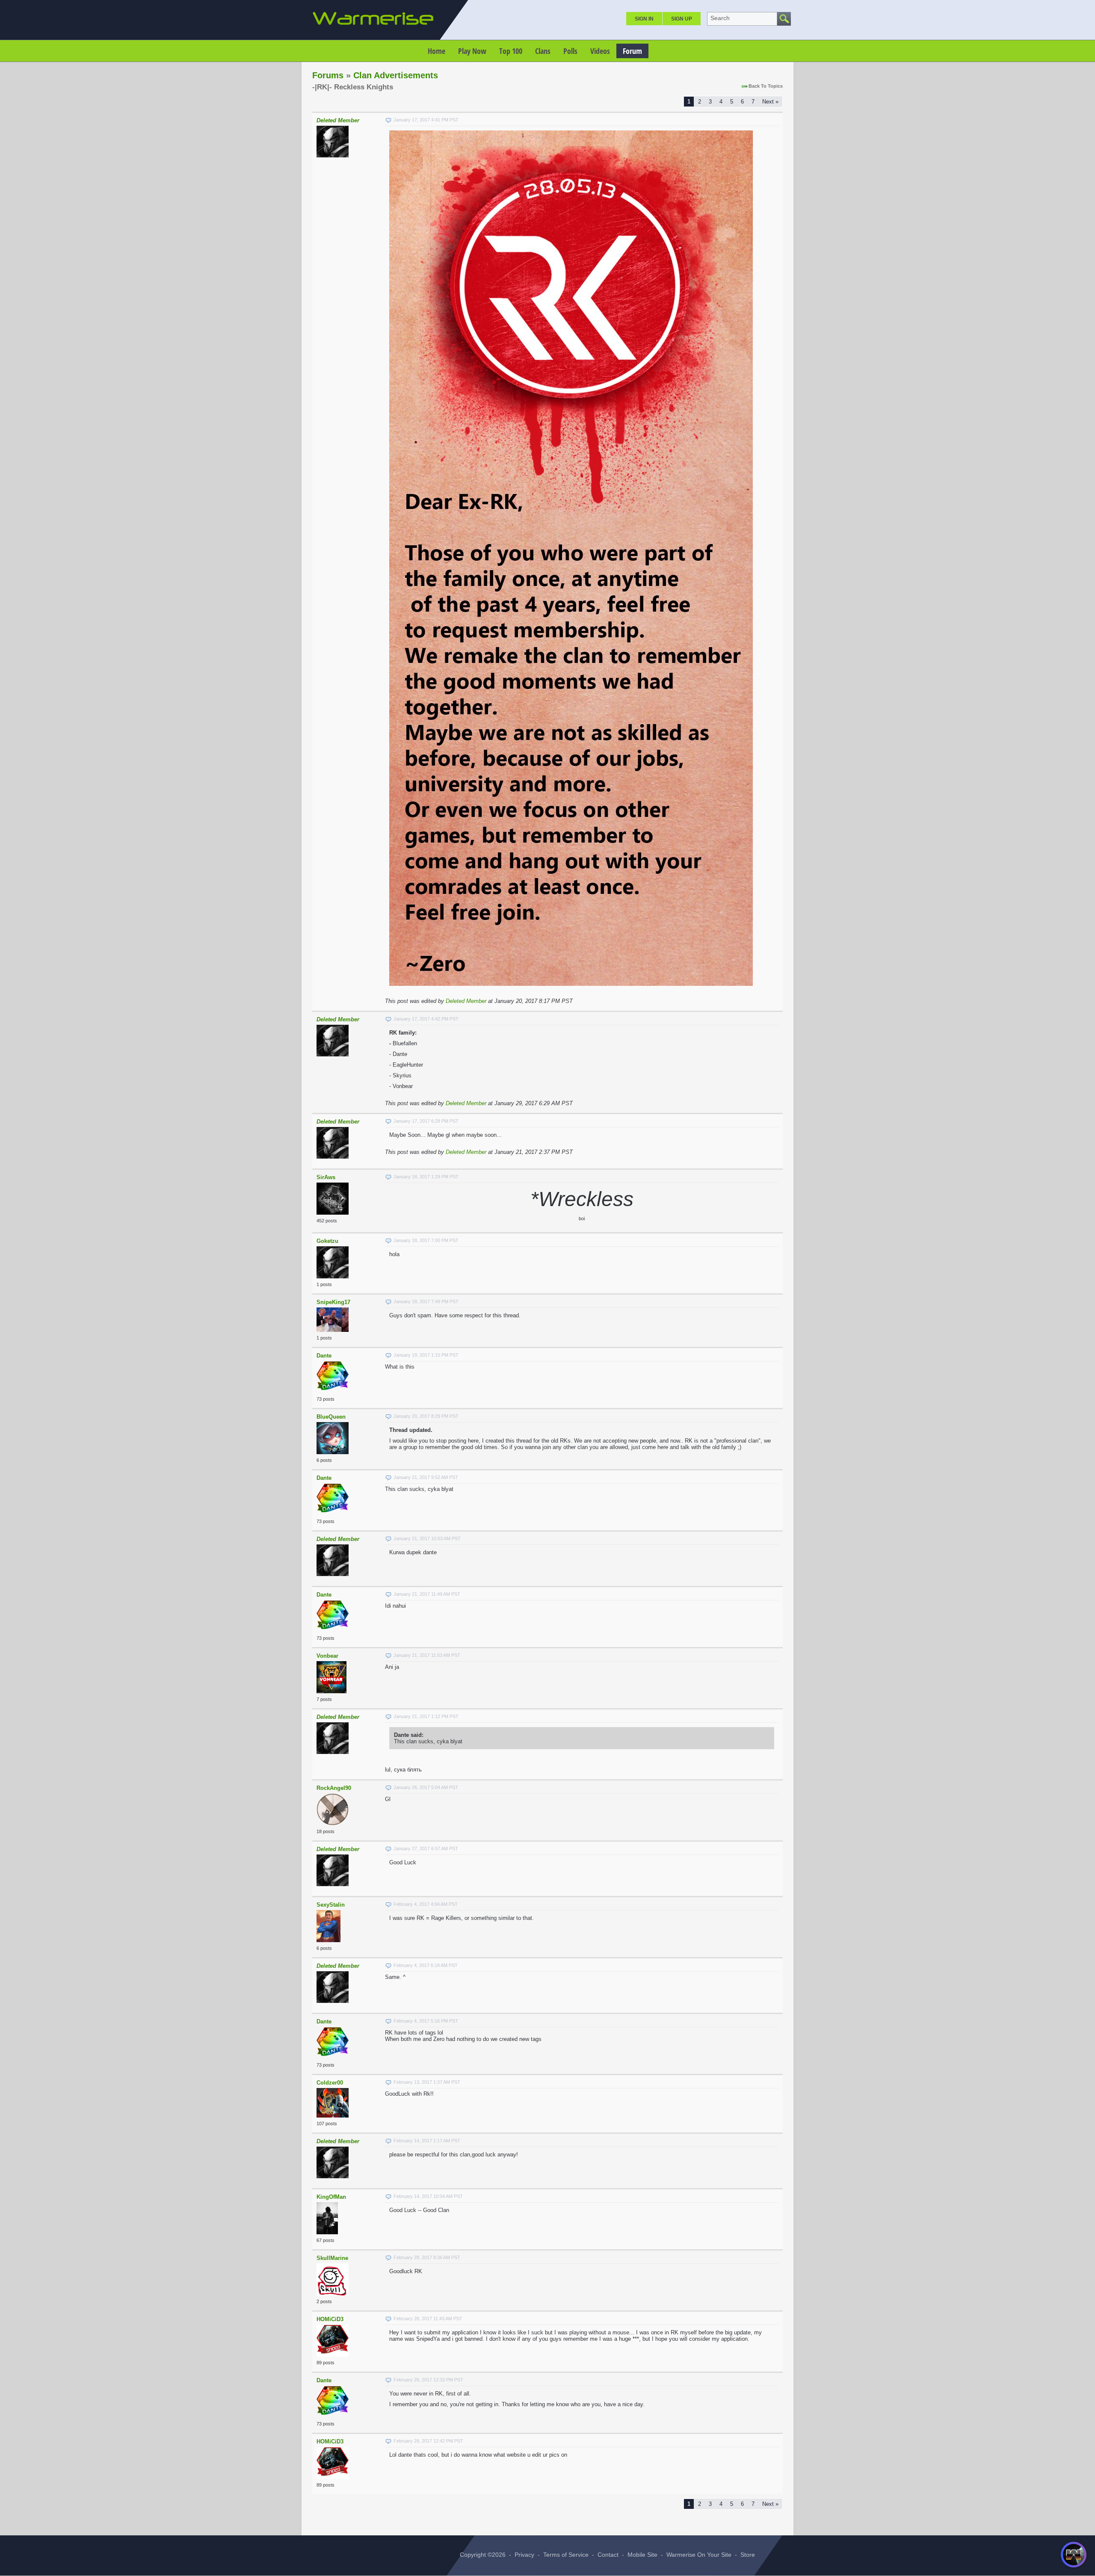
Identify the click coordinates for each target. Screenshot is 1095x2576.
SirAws (326, 1177)
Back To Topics (766, 86)
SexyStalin (331, 1905)
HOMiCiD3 (330, 2319)
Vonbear (327, 1656)
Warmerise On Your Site (699, 2555)
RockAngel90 (334, 1788)
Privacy (524, 2555)
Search (720, 18)
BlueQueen (331, 1417)
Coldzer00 (330, 2083)
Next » (770, 102)
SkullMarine (332, 2258)
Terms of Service (566, 2555)
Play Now (472, 51)
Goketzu (327, 1241)
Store (748, 2555)
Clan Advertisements (396, 75)
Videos (600, 51)
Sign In (644, 19)
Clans (543, 51)
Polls (570, 51)
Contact (608, 2555)
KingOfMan (331, 2197)
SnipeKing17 (333, 1302)
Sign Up (682, 19)
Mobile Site (642, 2555)
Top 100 (511, 51)
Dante (324, 1356)
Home (437, 51)
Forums (328, 75)
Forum (632, 51)
